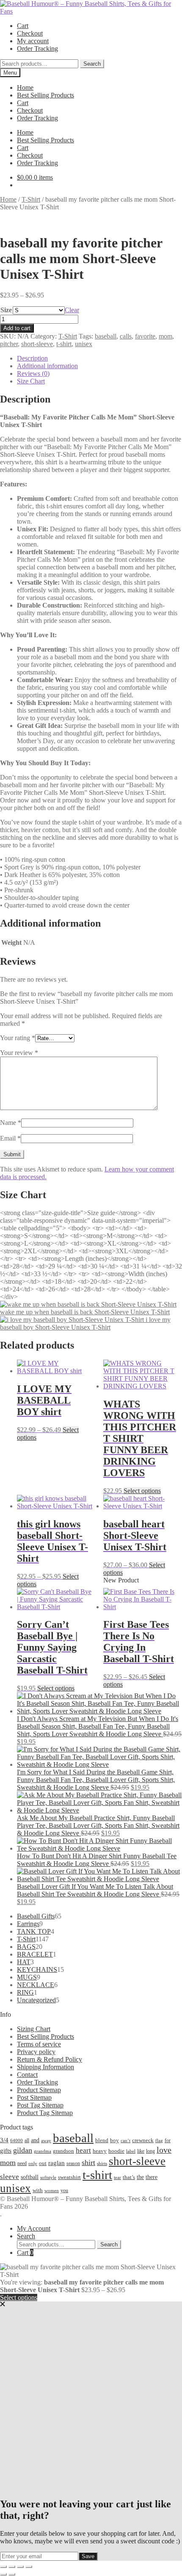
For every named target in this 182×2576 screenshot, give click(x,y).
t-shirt (64, 344)
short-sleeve (37, 344)
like (141, 2151)
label (131, 2151)
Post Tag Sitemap (40, 2105)
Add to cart (17, 328)
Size (6, 310)
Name (11, 1123)
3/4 (4, 2140)
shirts (102, 2164)
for (168, 2140)
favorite (145, 336)
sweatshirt (69, 2177)
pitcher (9, 344)
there (152, 2177)
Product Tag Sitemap (45, 2113)
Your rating (18, 1038)
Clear (72, 310)
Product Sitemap (39, 2090)
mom (165, 336)
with (38, 2190)
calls (126, 336)
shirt (88, 2162)
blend (102, 2140)
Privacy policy (36, 2052)
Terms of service (39, 2044)
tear (117, 2177)
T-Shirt (31, 199)
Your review (19, 1053)
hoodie (116, 2151)
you (64, 2190)
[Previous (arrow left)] (3, 2574)
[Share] (20, 2567)
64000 (17, 2140)
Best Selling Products (45, 95)
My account (33, 41)
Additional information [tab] (47, 366)
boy (114, 2140)
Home (25, 87)
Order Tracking (37, 49)
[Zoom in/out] (3, 2567)
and (35, 2140)
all (27, 2140)
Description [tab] (32, 358)
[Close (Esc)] (29, 2567)
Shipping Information (45, 2067)
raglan (57, 2163)
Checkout (30, 33)
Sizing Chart (34, 2029)
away (46, 2140)
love (164, 2150)
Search (92, 64)
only (33, 2164)
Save (88, 2556)
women (52, 2190)
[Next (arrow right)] (12, 2574)
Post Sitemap (34, 2097)
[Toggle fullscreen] (12, 2567)
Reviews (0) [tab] (33, 373)
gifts (6, 2150)
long (150, 2151)
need (22, 2163)
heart (83, 2150)
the (140, 2177)
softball (30, 2177)
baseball (106, 336)
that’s (129, 2177)
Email (10, 1138)
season (73, 2163)
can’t (125, 2140)
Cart (23, 26)
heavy (100, 2151)
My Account (34, 2228)
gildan (23, 2150)
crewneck (143, 2140)
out (43, 2163)
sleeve (10, 2177)
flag (159, 2140)
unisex (84, 344)
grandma (43, 2151)
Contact (27, 2075)
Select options (142, 1491)
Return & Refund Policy (50, 2059)
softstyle (48, 2177)
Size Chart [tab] (31, 381)
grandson (63, 2151)
